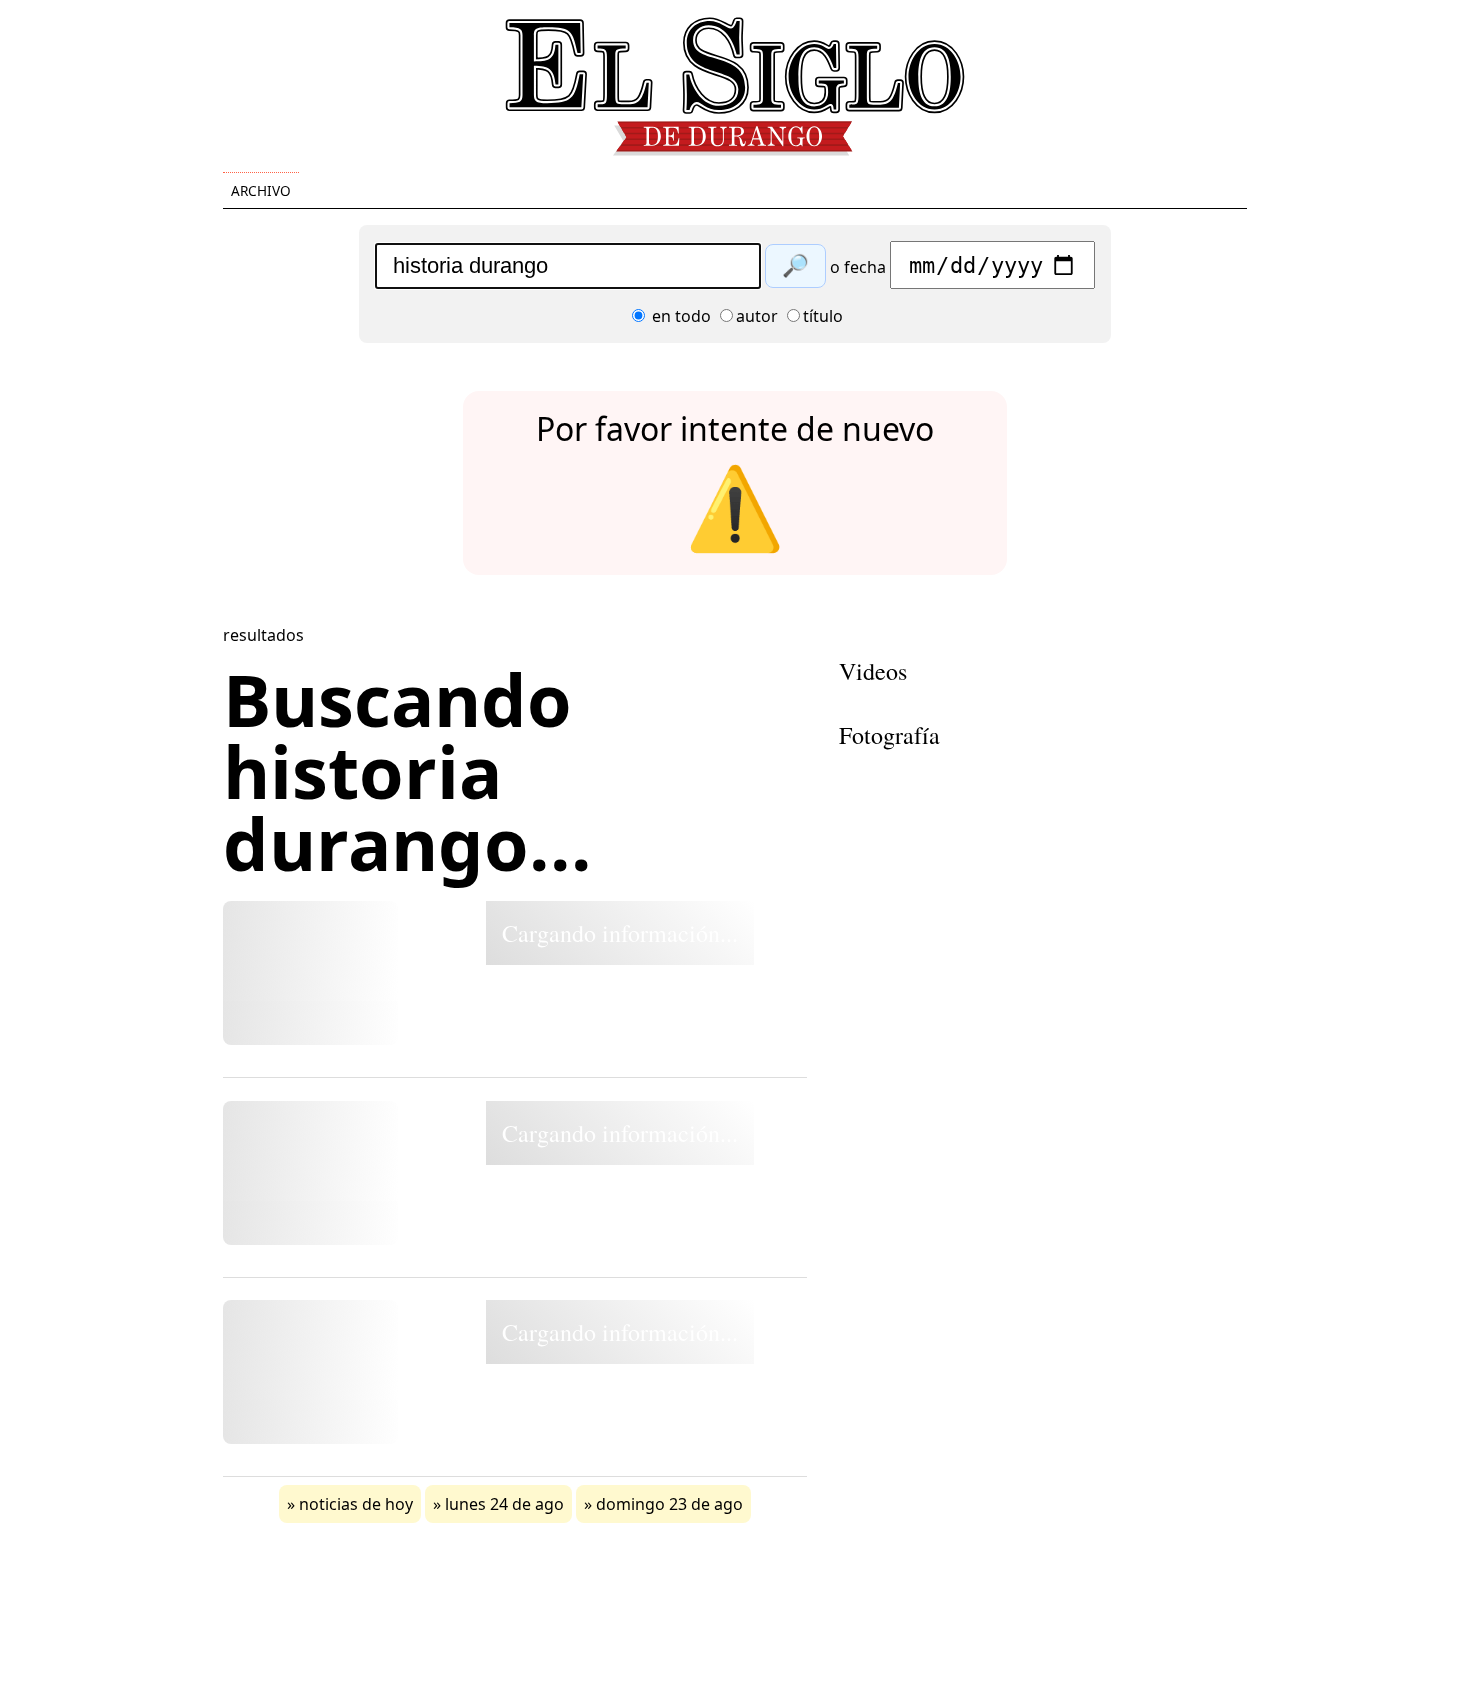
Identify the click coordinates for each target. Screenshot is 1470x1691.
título (823, 316)
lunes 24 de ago (504, 1504)
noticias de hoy (356, 1504)
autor (757, 316)
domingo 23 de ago (669, 1504)
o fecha (858, 267)
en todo (679, 316)
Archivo (261, 190)
